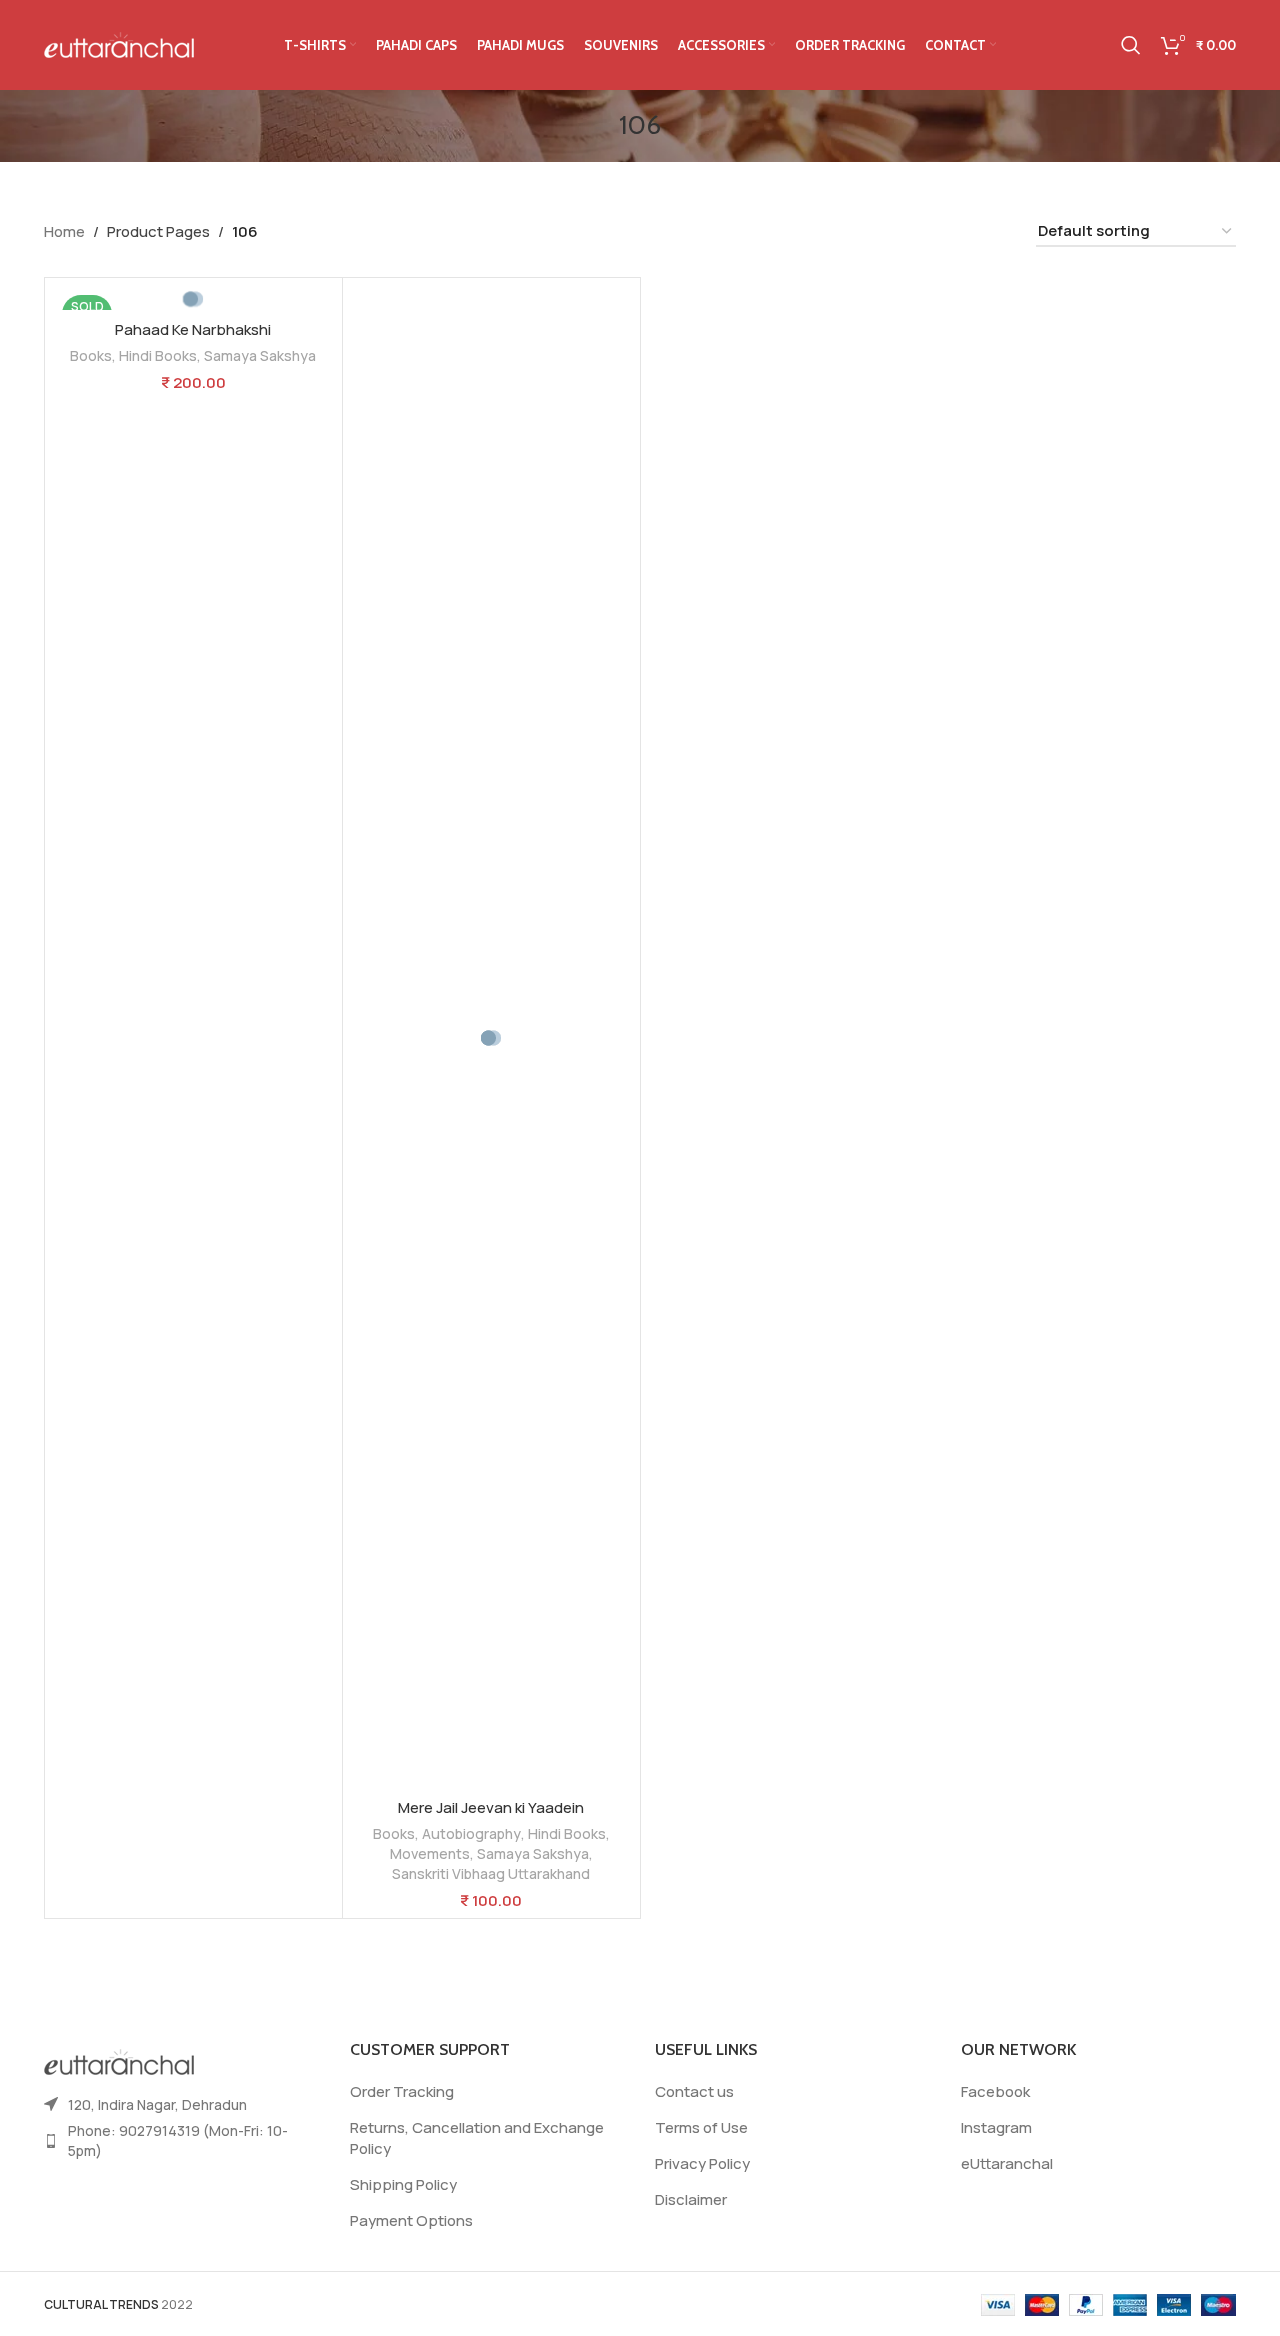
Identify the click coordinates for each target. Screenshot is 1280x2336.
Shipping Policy (403, 2184)
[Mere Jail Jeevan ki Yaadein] (491, 1038)
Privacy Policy (702, 2163)
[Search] (1131, 45)
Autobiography (471, 1833)
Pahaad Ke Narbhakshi (193, 329)
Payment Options (411, 2220)
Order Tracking (402, 2091)
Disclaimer (691, 2199)
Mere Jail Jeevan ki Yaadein (491, 1807)
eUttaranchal (1007, 2163)
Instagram (996, 2127)
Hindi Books (158, 355)
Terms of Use (701, 2127)
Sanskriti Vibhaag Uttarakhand (491, 1873)
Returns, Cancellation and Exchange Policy (477, 2138)
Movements (430, 1853)
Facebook (995, 2091)
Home (64, 231)
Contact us (694, 2091)
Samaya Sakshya (260, 355)
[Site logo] (119, 43)
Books (91, 355)
